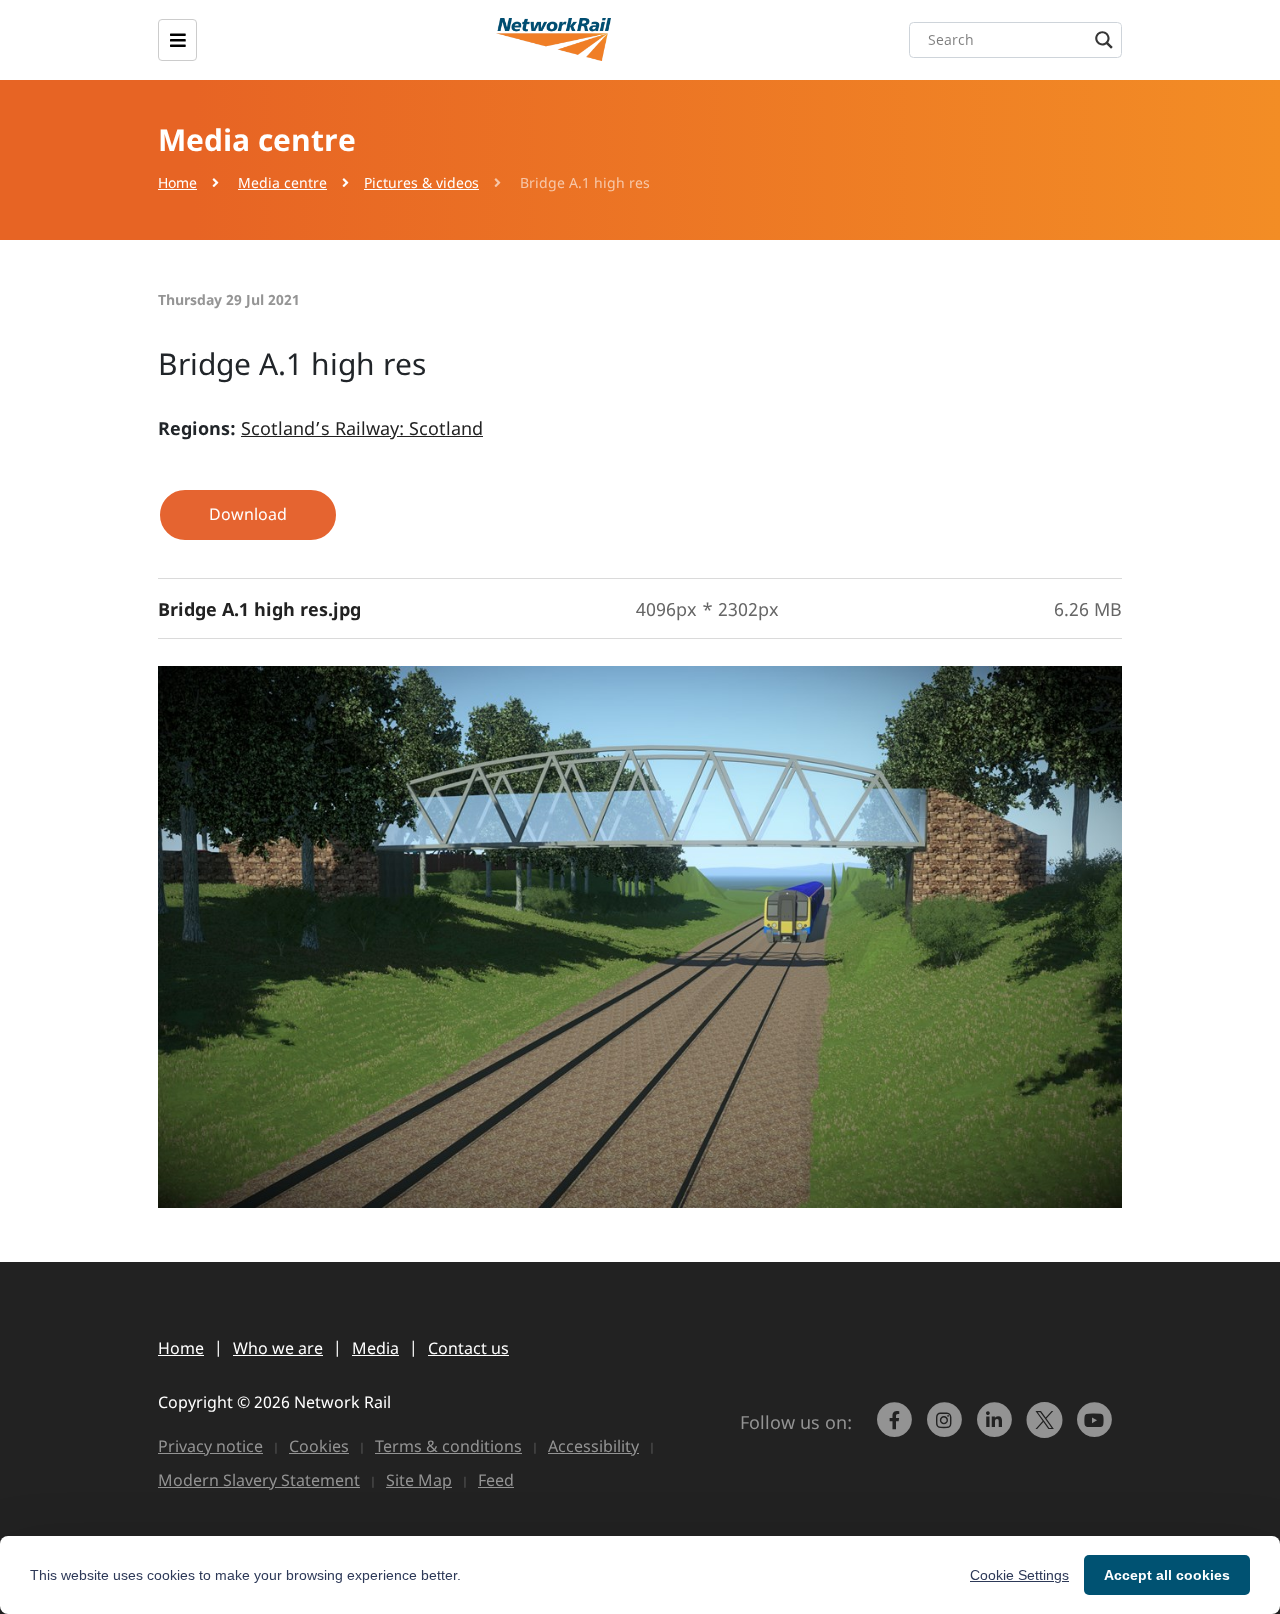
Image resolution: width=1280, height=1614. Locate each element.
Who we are (278, 1348)
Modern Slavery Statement (259, 1480)
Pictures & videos (421, 182)
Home (177, 182)
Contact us (468, 1348)
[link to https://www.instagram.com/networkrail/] (947, 1429)
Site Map (419, 1480)
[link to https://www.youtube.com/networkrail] (1097, 1429)
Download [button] (248, 514)
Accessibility (593, 1446)
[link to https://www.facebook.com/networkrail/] (897, 1429)
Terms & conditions (448, 1446)
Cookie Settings (1019, 1575)
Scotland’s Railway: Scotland (362, 428)
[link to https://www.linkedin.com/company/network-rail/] (997, 1429)
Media (375, 1348)
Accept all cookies (1167, 1575)
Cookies (319, 1446)
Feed (496, 1480)
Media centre (282, 182)
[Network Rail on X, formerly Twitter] (1047, 1429)
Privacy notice (210, 1446)
